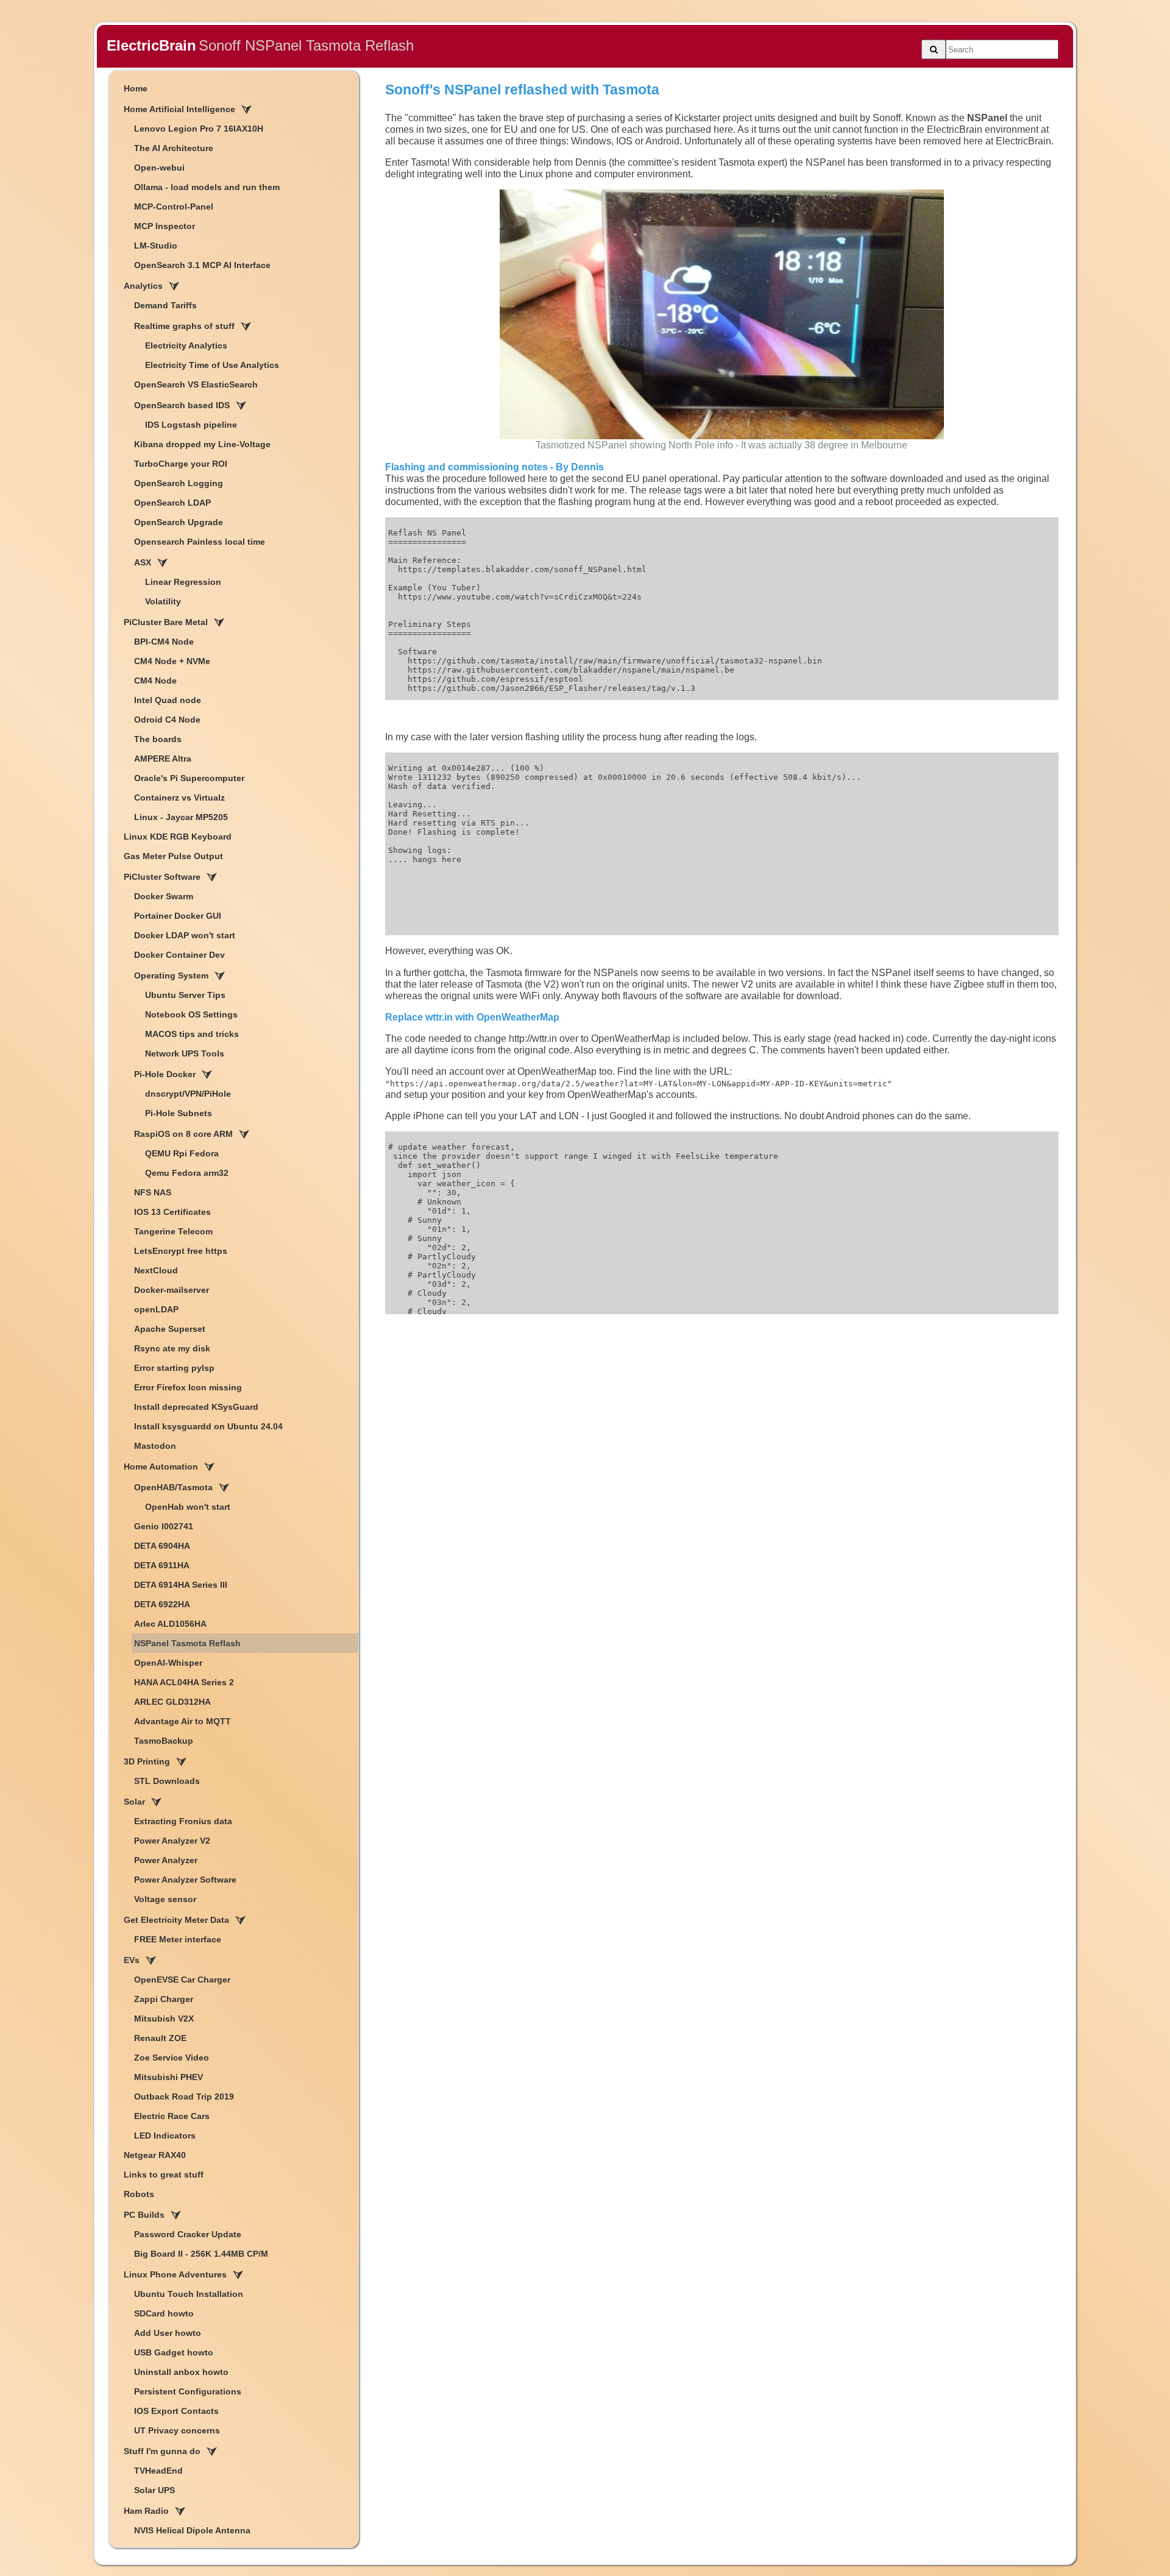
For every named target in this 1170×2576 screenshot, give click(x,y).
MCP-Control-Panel (174, 207)
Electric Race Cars (172, 2116)
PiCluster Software (162, 877)
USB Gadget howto (174, 2352)
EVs (132, 1960)
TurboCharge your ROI (181, 464)
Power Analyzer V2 (172, 1841)
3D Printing (147, 1761)
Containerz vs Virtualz (179, 798)
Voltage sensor (165, 1899)
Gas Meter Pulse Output (173, 856)
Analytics (143, 286)
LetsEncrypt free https (181, 1251)
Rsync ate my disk (172, 1348)
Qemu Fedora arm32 (187, 1173)
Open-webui (159, 168)
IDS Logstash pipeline (191, 425)
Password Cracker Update (188, 2234)
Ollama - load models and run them (207, 187)
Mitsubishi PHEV (168, 2077)
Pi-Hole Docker (165, 1074)
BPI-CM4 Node (164, 642)
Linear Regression (183, 582)
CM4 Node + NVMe (172, 661)
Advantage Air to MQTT (183, 1721)
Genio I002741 (164, 1526)
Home (136, 88)
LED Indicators (165, 2135)
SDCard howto (164, 2313)
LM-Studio (156, 246)
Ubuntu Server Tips (185, 995)
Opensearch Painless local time (200, 542)
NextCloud (156, 1270)
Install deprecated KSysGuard (196, 1407)
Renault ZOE (160, 2038)
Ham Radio (146, 2511)
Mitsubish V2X (164, 2019)
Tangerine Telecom (173, 1231)
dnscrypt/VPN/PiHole (188, 1094)
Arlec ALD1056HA (170, 1624)
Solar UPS (154, 2490)
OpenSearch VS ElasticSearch (196, 384)
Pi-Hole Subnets (179, 1113)
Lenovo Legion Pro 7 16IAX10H (199, 129)
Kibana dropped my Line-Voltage (202, 444)
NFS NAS (153, 1192)
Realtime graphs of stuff (184, 326)
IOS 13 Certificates (172, 1212)
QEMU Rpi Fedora (182, 1153)
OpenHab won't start (188, 1507)
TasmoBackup (164, 1741)
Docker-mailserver (172, 1290)
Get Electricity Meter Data (176, 1920)
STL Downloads (167, 1781)
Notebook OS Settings (191, 1014)
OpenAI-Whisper (168, 1663)
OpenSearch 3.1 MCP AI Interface (202, 265)
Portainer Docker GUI (178, 916)
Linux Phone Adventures (175, 2274)
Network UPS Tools (185, 1053)
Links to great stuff (164, 2174)
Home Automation (161, 1467)
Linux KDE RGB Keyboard (178, 837)
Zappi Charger (164, 1999)
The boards (158, 739)
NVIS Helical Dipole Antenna (192, 2530)
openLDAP (156, 1309)
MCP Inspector (165, 226)
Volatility (163, 601)
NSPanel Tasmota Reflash (187, 1643)
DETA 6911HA (162, 1565)
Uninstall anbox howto (181, 2372)
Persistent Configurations (188, 2391)
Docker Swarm (164, 896)
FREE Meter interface (178, 1939)
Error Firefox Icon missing (188, 1387)
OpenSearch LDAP (172, 503)
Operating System (171, 975)
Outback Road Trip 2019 (184, 2097)
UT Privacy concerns (177, 2430)
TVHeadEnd (158, 2471)
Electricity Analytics (186, 345)
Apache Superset (170, 1329)
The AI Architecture (174, 148)
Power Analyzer (166, 1860)
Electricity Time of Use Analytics (212, 365)
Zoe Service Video (172, 2058)
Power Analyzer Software (185, 1880)
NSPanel (987, 118)
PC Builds (144, 2215)
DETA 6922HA (162, 1604)
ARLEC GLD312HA (172, 1702)
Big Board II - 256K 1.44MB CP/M (201, 2254)
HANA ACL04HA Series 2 (184, 1682)
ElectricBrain (151, 45)
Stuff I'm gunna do (162, 2451)
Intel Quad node (168, 700)
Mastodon (155, 1446)
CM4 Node (155, 681)
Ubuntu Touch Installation (189, 2294)
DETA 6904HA (162, 1546)
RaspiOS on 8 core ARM (183, 1134)
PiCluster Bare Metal (166, 622)
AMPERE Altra (163, 759)
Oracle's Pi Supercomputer (189, 778)
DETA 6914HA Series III (181, 1585)
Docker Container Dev (179, 955)
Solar (134, 1802)
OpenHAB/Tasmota (173, 1487)
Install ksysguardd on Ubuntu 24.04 (208, 1426)
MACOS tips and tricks (192, 1034)
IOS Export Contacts (176, 2411)
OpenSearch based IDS (182, 405)
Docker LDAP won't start (185, 935)
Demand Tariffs (165, 305)
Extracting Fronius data (183, 1821)
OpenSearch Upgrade (179, 522)
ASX (143, 562)
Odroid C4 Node (167, 720)
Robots (139, 2194)
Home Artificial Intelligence (179, 109)
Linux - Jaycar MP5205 (181, 817)
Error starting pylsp (174, 1368)
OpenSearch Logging (179, 483)
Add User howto (168, 2333)
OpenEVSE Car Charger (182, 1980)
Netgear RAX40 (155, 2155)
